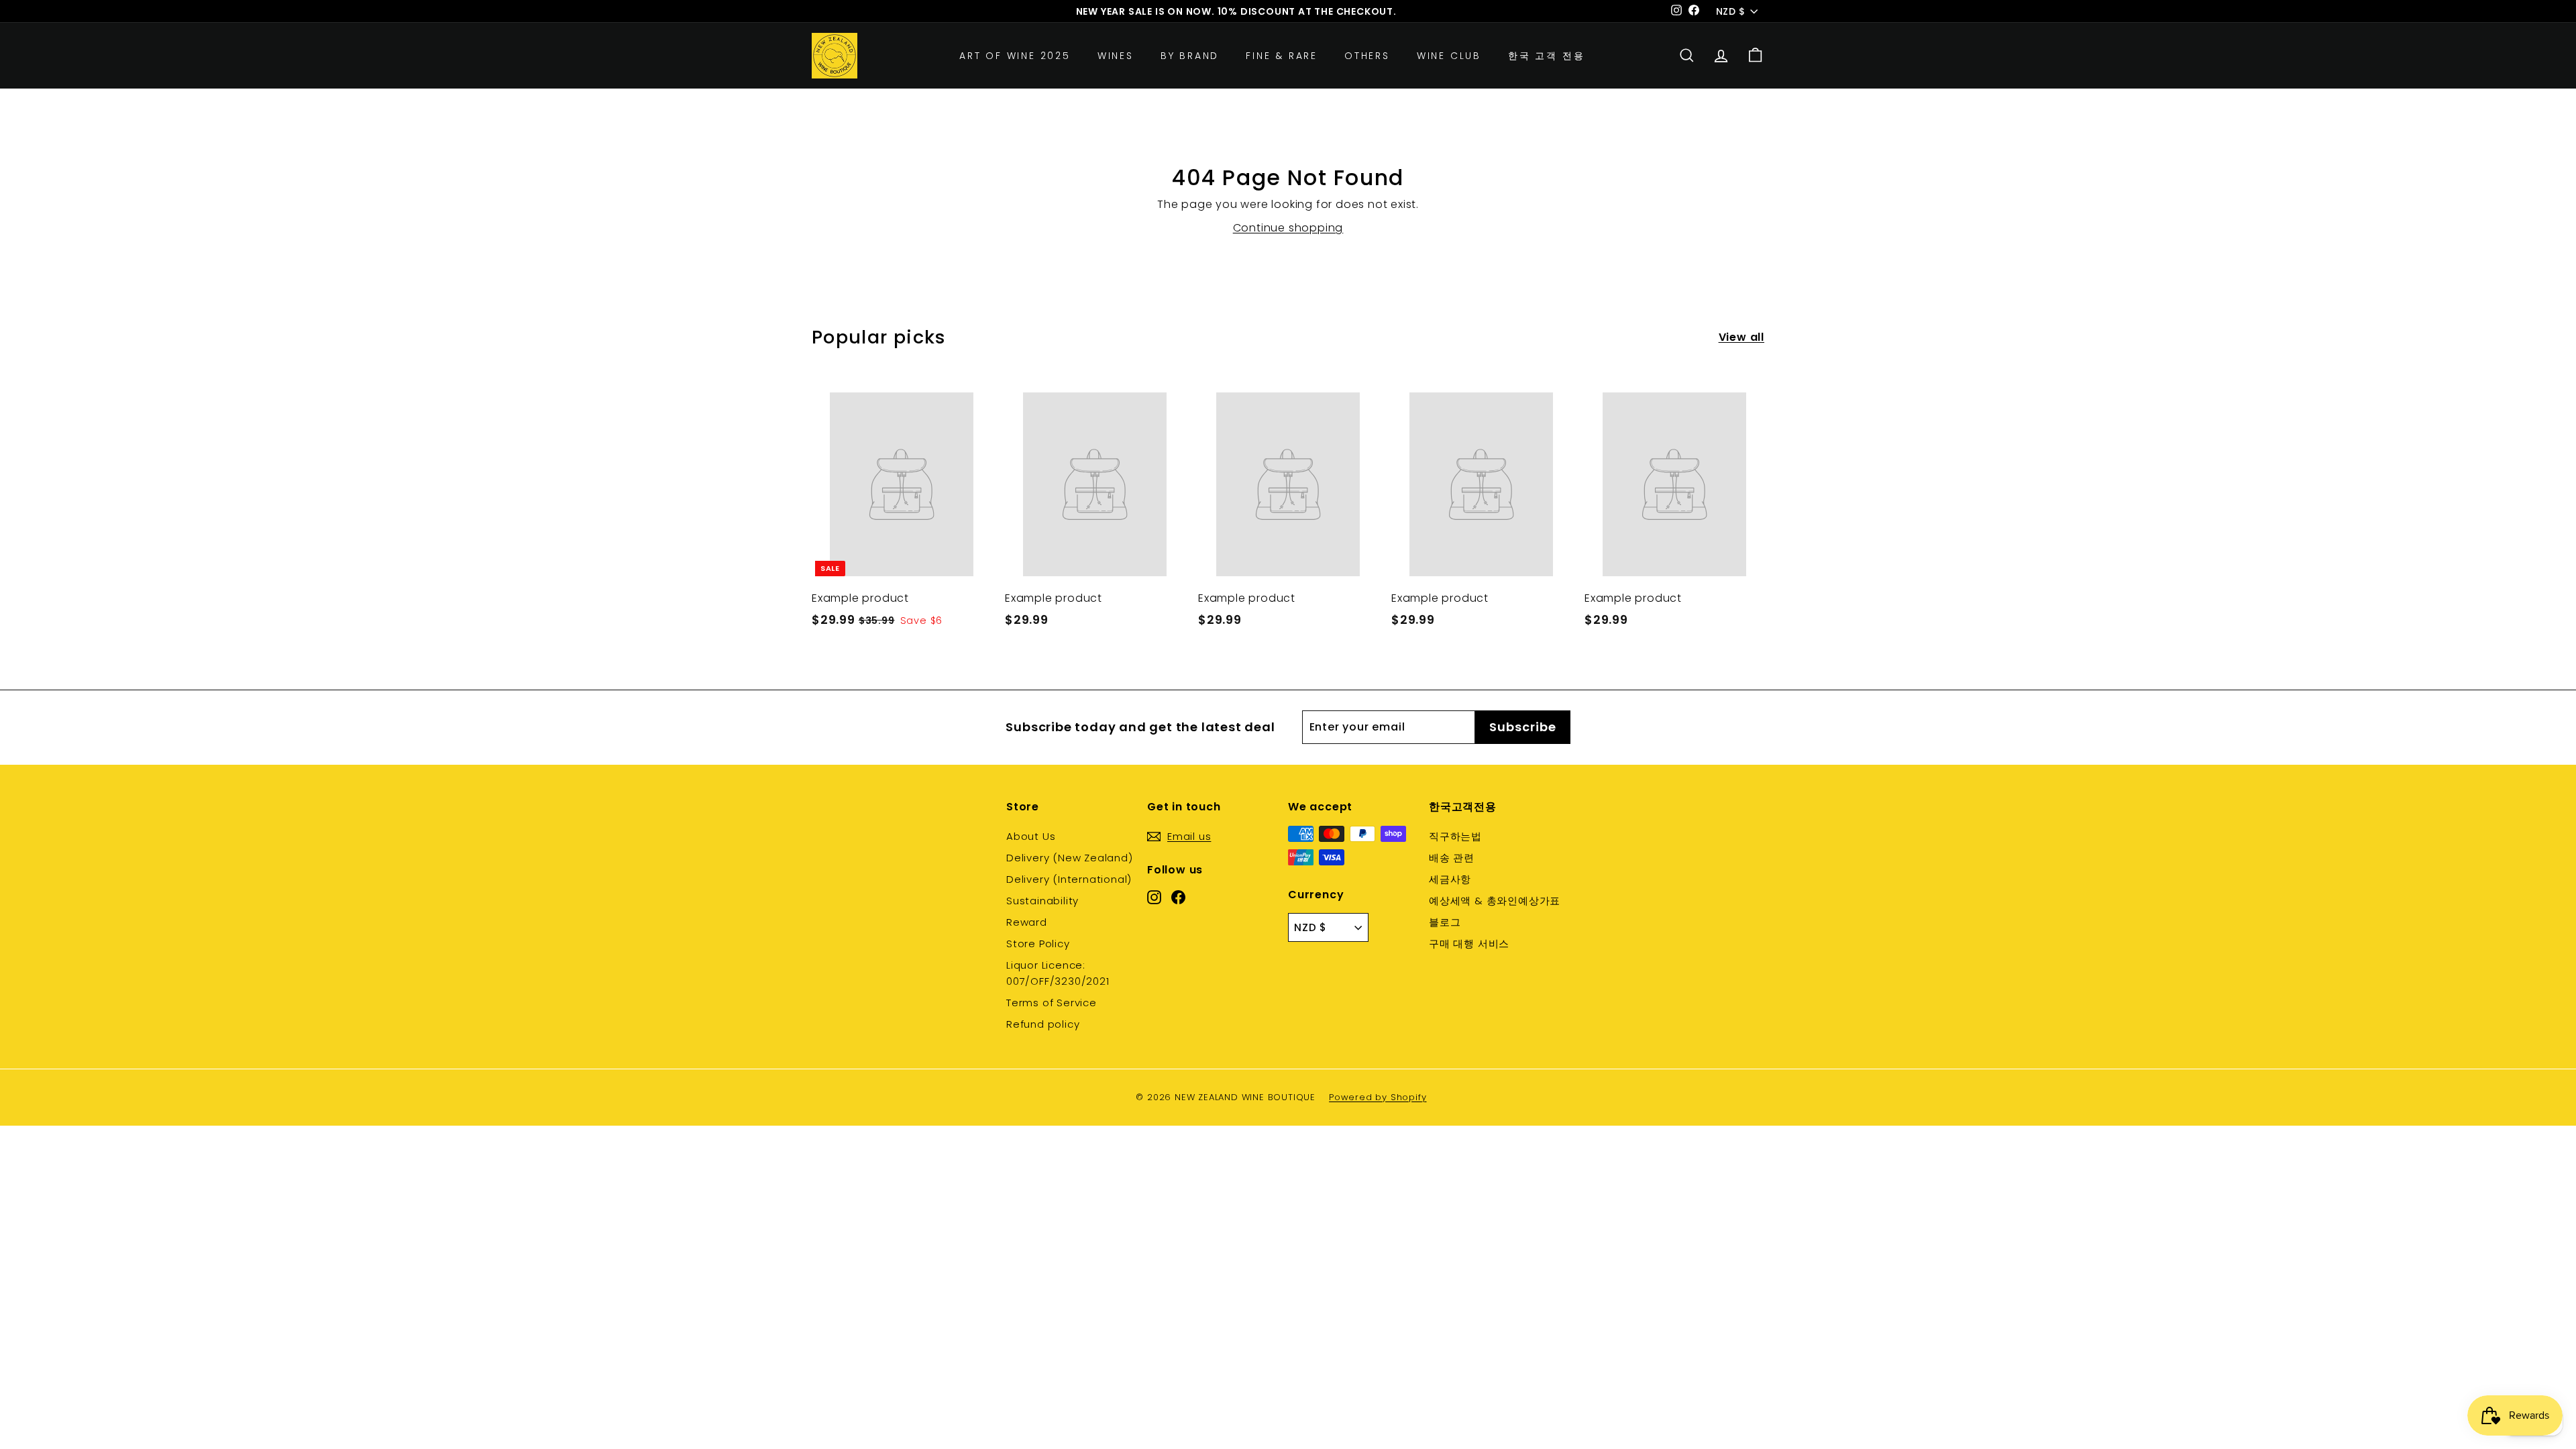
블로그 (1445, 922)
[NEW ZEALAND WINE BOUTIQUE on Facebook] (1178, 896)
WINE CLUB (1449, 56)
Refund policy (1043, 1024)
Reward (1027, 922)
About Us (1031, 836)
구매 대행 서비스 (1469, 944)
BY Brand (1190, 56)
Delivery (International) (1069, 879)
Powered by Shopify (1378, 1097)
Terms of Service (1052, 1003)
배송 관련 (1452, 858)
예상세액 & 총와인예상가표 (1495, 901)
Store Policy (1038, 944)
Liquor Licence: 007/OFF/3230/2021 (1058, 973)
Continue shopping (1288, 228)
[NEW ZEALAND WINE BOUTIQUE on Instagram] (1154, 896)
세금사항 (1450, 879)
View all (1741, 337)
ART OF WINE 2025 (1015, 56)
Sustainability (1042, 901)
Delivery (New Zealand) (1070, 858)
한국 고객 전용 (1546, 56)
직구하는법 (1455, 836)
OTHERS (1367, 56)
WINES (1116, 56)
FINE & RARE (1282, 56)
